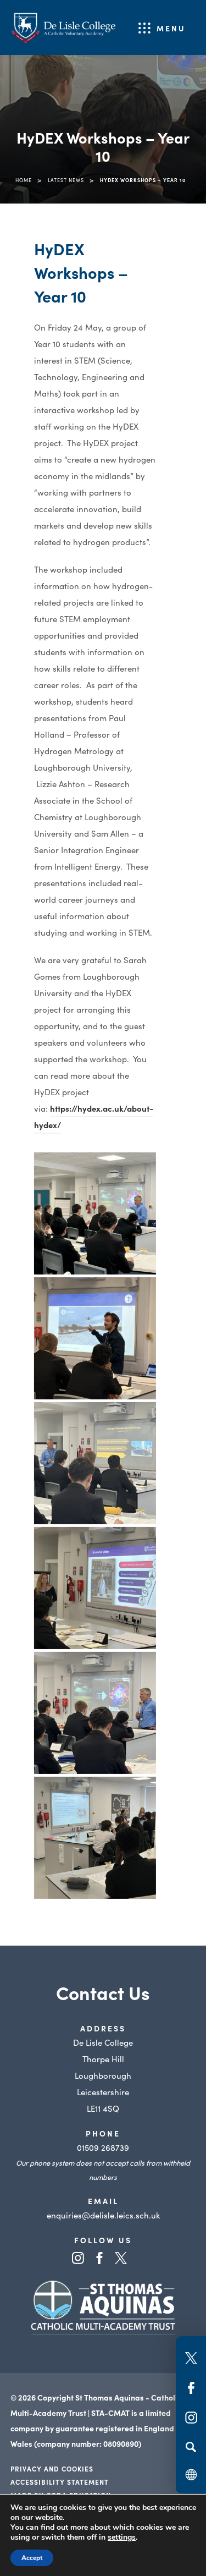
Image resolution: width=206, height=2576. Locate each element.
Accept (32, 2558)
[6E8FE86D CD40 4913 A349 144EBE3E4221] (95, 1213)
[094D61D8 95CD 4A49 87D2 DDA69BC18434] (95, 1338)
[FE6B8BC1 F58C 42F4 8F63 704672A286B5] (95, 1838)
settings (122, 2537)
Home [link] (24, 180)
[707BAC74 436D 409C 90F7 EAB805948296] (95, 1463)
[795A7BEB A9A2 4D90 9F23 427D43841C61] (95, 1588)
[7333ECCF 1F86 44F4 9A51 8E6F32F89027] (95, 1713)
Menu (171, 28)
